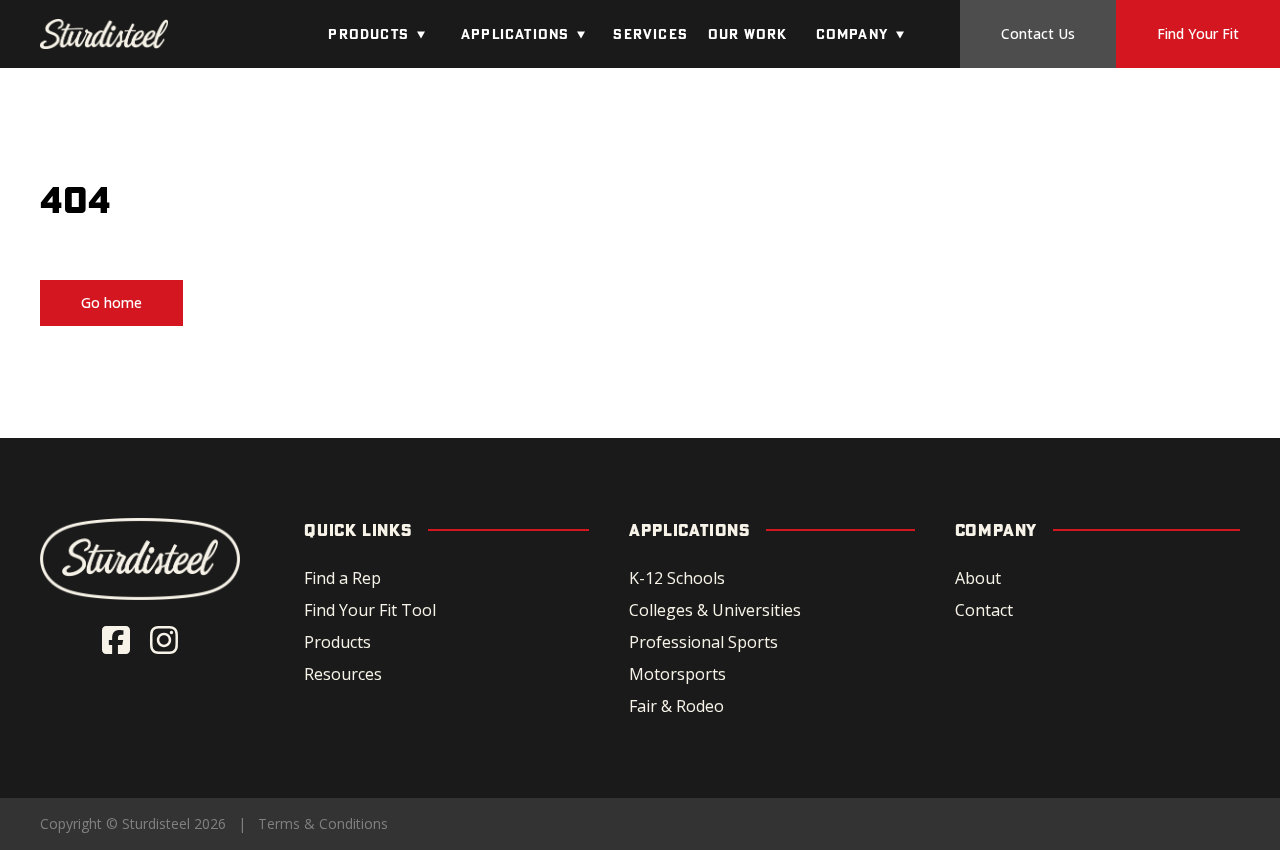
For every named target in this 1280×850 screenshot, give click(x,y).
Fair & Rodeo (676, 706)
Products (368, 34)
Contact (984, 610)
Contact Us (1038, 33)
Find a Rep (342, 578)
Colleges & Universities (715, 610)
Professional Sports (703, 642)
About (978, 578)
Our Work (748, 34)
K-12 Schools (677, 578)
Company (852, 34)
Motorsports (677, 674)
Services (650, 34)
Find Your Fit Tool (370, 610)
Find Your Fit (1198, 33)
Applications (515, 34)
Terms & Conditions (323, 823)
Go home (111, 302)
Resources (343, 674)
